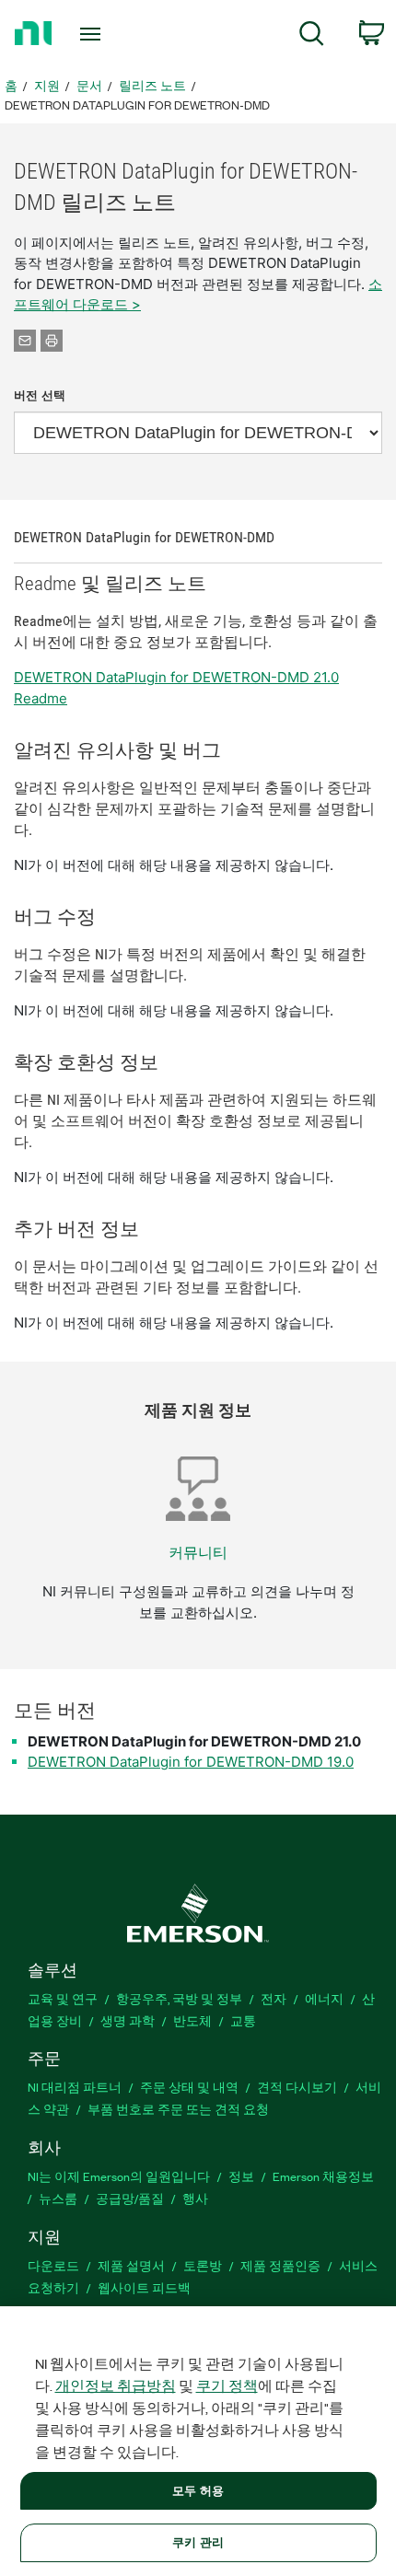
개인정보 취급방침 (116, 2385)
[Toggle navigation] (95, 34)
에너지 (324, 1998)
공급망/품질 (130, 2198)
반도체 (192, 2020)
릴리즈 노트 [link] (152, 85)
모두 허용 (198, 2490)
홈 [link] (11, 85)
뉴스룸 (58, 2198)
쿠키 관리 (198, 2542)
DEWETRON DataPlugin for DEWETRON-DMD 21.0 (194, 1741)
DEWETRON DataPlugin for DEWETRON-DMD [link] (137, 104)
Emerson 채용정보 (323, 2176)
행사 (195, 2198)
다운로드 (53, 2265)
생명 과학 (128, 2020)
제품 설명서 (131, 2265)
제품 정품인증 (280, 2265)
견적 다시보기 (297, 2087)
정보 (241, 2176)
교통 (243, 2020)
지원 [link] (47, 85)
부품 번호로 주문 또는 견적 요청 (178, 2109)
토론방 (203, 2265)
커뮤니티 (198, 1553)
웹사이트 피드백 (144, 2287)
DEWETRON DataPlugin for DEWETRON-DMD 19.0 (191, 1762)
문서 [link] (89, 85)
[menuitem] (312, 36)
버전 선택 (40, 395)
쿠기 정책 (227, 2385)
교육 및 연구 (63, 1998)
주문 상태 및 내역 (189, 2087)
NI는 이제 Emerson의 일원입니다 (119, 2176)
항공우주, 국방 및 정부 (179, 1998)
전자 (274, 1998)
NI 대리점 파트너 (75, 2087)
